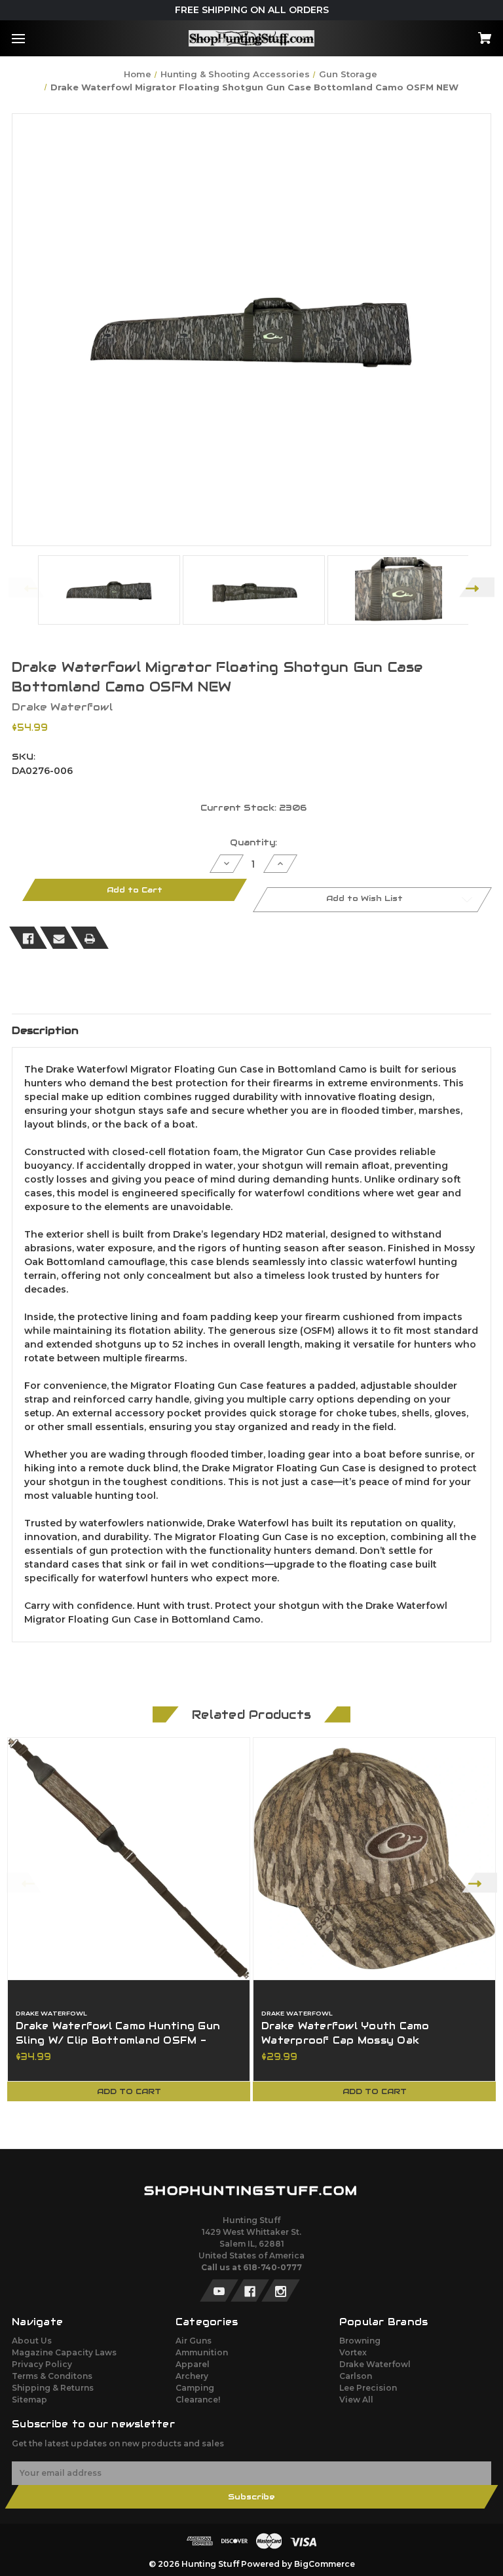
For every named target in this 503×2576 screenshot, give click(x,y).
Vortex (353, 2352)
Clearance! (198, 2400)
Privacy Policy (42, 2364)
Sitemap (29, 2400)
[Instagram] (281, 2291)
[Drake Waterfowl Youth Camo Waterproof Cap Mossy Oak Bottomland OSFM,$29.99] (374, 1859)
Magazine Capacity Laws (64, 2352)
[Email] (59, 938)
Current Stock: (253, 808)
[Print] (90, 938)
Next (477, 587)
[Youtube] (219, 2291)
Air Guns (194, 2341)
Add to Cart (129, 2091)
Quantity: (253, 842)
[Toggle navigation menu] (30, 38)
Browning (360, 2341)
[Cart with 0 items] (443, 34)
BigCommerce (325, 2564)
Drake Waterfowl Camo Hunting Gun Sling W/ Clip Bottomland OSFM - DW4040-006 (118, 2040)
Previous (26, 587)
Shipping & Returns (53, 2388)
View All (356, 2400)
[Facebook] (28, 938)
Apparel (193, 2364)
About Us (32, 2341)
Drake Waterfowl (375, 2364)
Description (45, 1030)
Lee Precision (368, 2388)
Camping (195, 2388)
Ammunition (202, 2352)
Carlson (356, 2376)
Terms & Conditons (52, 2376)
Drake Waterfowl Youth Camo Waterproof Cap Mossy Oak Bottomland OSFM (345, 2040)
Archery (192, 2376)
